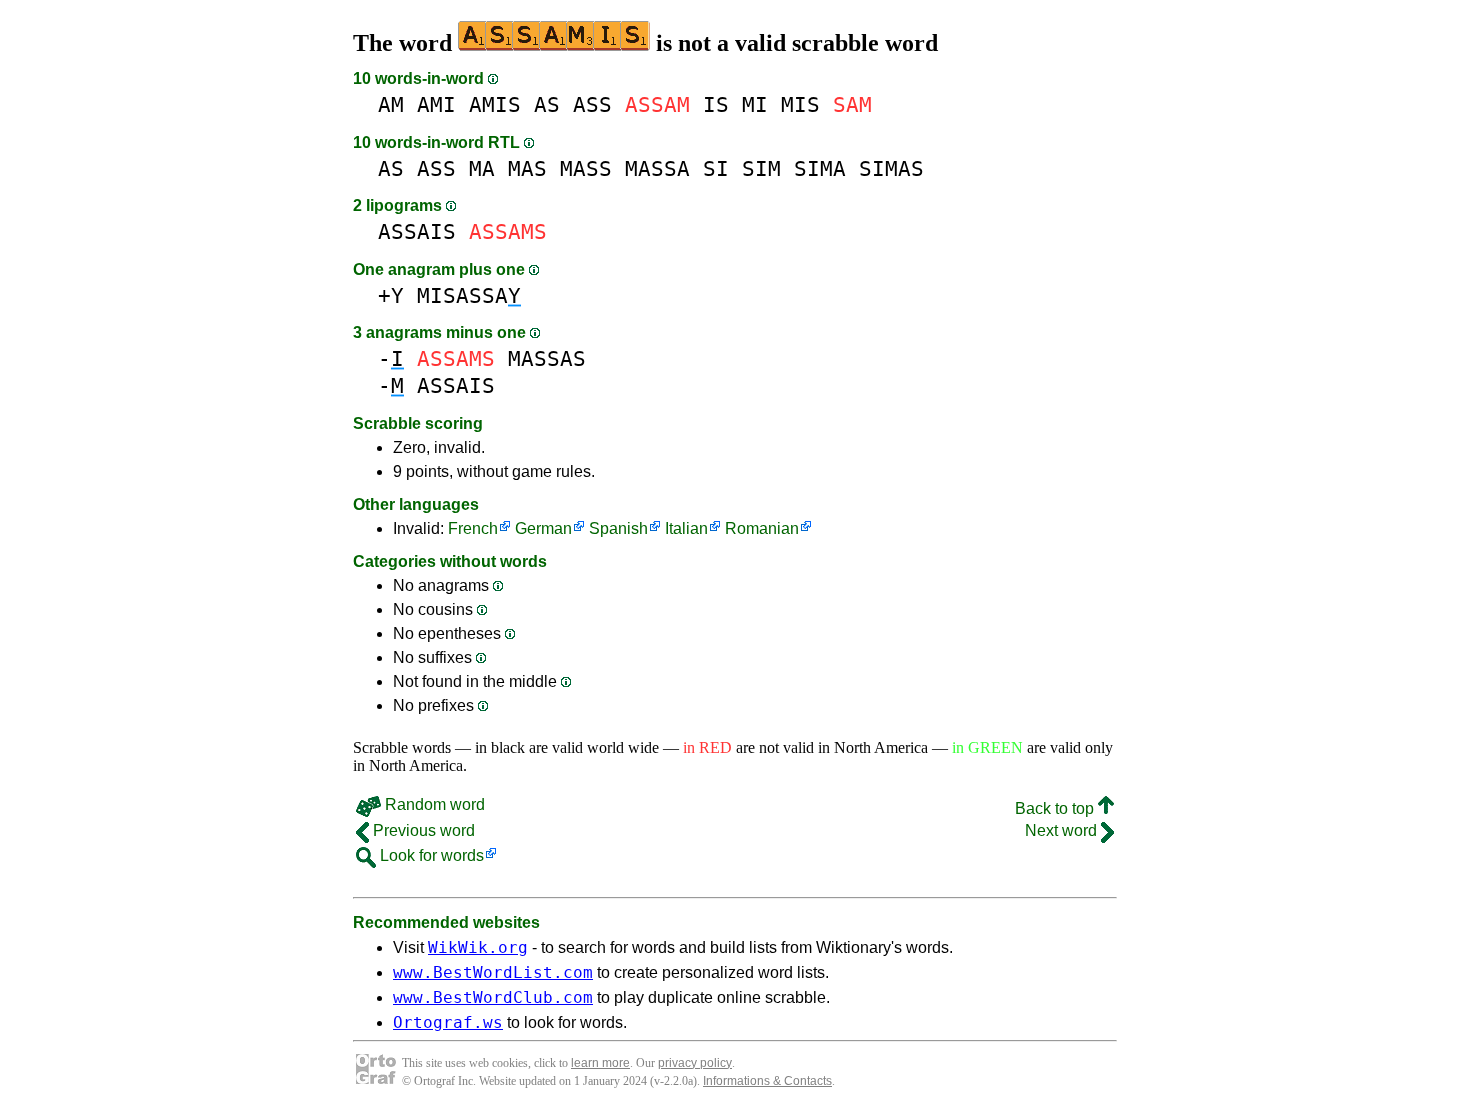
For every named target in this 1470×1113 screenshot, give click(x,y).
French (473, 528)
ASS (592, 104)
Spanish (618, 528)
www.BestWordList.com (493, 972)
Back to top (1056, 808)
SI (716, 168)
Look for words (430, 855)
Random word (433, 804)
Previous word (422, 830)
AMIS (495, 104)
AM (391, 104)
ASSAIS (417, 231)
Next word (1063, 830)
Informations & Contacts (767, 1081)
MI (755, 104)
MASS (586, 168)
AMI (436, 104)
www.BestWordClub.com (493, 997)
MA (482, 168)
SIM (761, 168)
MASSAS (547, 358)
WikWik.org (478, 947)
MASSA (657, 168)
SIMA (820, 168)
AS (547, 104)
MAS (527, 168)
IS (716, 104)
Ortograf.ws (448, 1022)
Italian (686, 528)
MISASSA (469, 295)
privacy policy (695, 1063)
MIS (800, 104)
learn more (600, 1063)
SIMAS (891, 168)
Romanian (762, 528)
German (543, 528)
